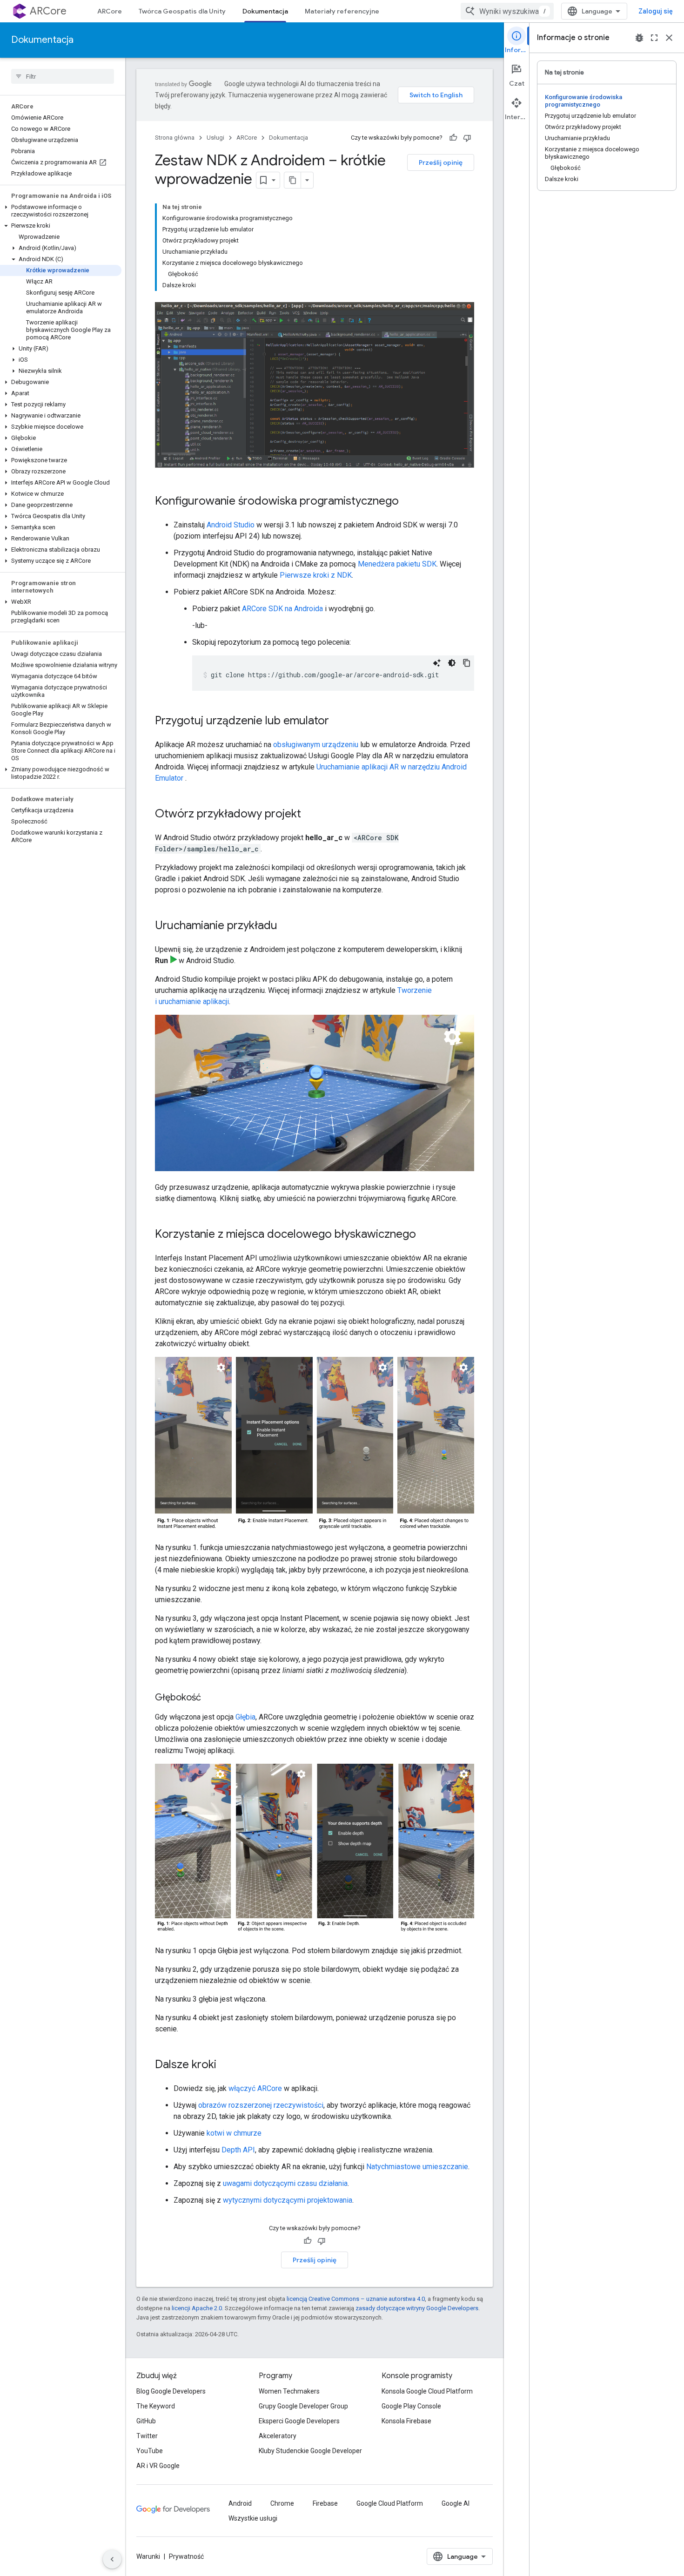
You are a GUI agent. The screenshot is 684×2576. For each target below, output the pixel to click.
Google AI (456, 2503)
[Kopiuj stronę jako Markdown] (293, 180)
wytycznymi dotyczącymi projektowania (288, 2200)
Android (240, 2503)
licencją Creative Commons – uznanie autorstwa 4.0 (356, 2299)
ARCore (48, 11)
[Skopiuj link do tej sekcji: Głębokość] (210, 1698)
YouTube (150, 2451)
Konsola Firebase (406, 2421)
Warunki (148, 2556)
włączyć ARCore (255, 2088)
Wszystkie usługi (253, 2518)
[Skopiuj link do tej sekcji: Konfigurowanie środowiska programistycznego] (408, 502)
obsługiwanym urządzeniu (316, 745)
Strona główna (175, 138)
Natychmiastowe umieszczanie (417, 2167)
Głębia (245, 1717)
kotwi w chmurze (234, 2133)
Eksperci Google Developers (299, 2421)
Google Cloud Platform (390, 2503)
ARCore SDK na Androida (282, 609)
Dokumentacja (265, 11)
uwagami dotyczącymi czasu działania (285, 2183)
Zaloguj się (656, 11)
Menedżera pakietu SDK (397, 564)
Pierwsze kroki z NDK (316, 575)
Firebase (325, 2503)
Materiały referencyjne (342, 11)
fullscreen (654, 38)
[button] (61, 211)
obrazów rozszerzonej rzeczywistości (261, 2105)
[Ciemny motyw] (452, 663)
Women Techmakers (289, 2391)
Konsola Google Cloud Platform (427, 2391)
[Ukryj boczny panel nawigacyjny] (112, 2559)
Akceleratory (278, 2436)
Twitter (147, 2436)
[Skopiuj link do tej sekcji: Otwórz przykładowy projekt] (310, 815)
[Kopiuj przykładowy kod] (467, 663)
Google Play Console (411, 2406)
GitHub (146, 2421)
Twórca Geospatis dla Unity (182, 11)
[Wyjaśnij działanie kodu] (437, 663)
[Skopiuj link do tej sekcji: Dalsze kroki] (226, 2065)
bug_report (639, 38)
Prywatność (186, 2556)
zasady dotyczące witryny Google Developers (417, 2308)
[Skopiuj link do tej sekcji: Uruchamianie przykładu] (287, 926)
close (669, 38)
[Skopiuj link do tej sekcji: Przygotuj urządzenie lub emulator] (338, 722)
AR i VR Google (158, 2466)
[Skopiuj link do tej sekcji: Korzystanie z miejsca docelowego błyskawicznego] (425, 1235)
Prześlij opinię (441, 162)
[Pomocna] (453, 138)
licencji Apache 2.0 (197, 2308)
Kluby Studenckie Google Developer (310, 2451)
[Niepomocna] (467, 138)
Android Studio (231, 525)
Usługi (215, 138)
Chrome (282, 2503)
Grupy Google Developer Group (303, 2406)
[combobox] (507, 11)
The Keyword (156, 2406)
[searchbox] (63, 76)
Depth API (238, 2150)
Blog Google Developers (171, 2391)
